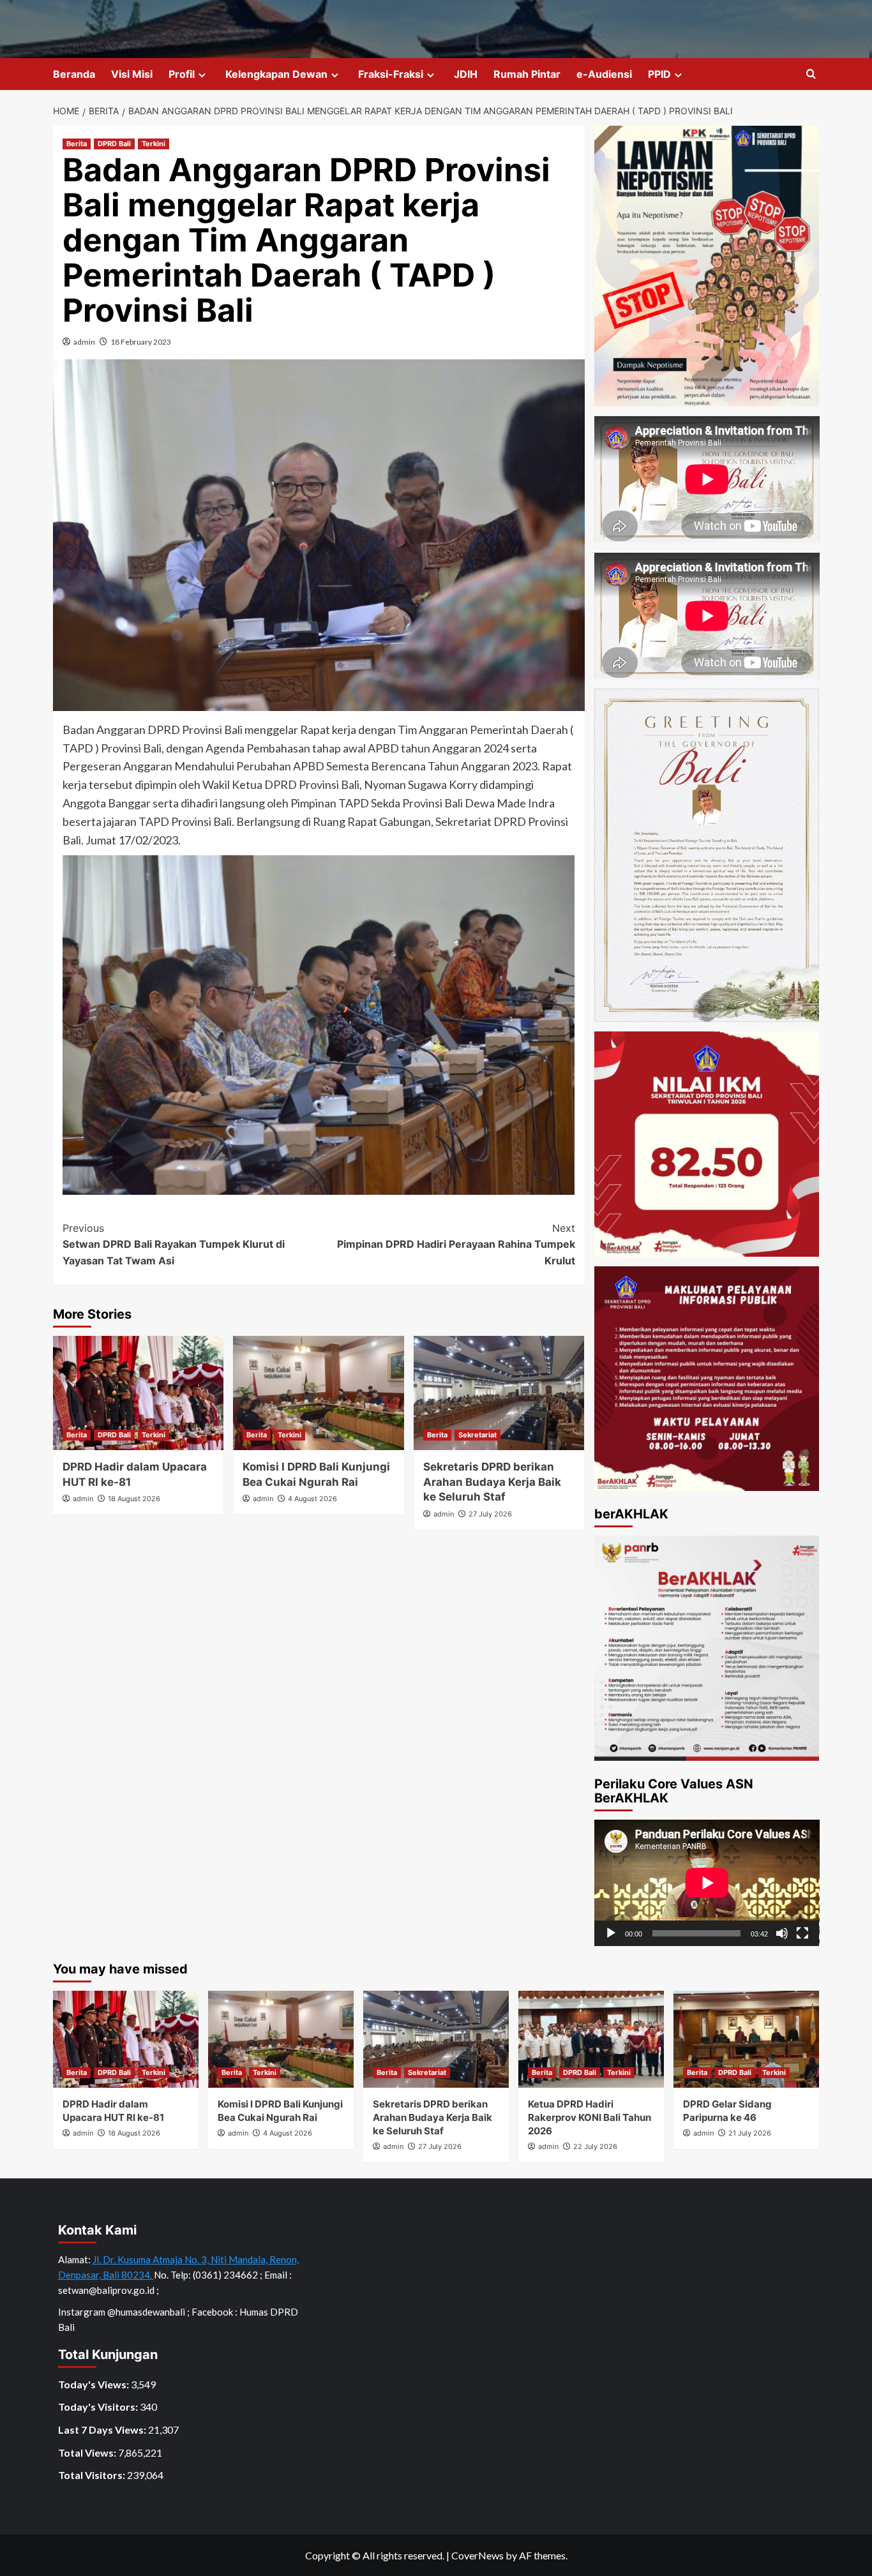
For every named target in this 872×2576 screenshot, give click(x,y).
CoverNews (477, 2555)
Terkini (154, 144)
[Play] (611, 1933)
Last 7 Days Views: (103, 2430)
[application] (707, 1883)
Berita (77, 144)
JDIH (466, 74)
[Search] (811, 74)
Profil (182, 74)
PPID (659, 74)
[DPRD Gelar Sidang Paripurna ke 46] (746, 2039)
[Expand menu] (202, 75)
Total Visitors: (93, 2475)
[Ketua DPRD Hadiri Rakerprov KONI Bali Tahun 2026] (591, 2039)
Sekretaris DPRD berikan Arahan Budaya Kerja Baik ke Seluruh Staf (492, 1482)
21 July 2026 (750, 2133)
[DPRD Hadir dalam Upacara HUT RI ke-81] (138, 1393)
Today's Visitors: (99, 2407)
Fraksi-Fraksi (391, 74)
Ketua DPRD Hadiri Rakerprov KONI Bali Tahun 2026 (590, 2117)
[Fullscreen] (802, 1933)
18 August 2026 (134, 1499)
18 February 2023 (141, 342)
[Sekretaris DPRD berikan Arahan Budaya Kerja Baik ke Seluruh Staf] (499, 1393)
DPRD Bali (114, 144)
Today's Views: (94, 2384)
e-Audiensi (604, 74)
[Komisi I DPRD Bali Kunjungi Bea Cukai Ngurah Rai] (318, 1393)
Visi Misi (132, 74)
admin (84, 342)
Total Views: (88, 2452)
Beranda (74, 74)
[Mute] (782, 1933)
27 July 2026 (490, 1514)
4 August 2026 (312, 1499)
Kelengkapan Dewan (276, 74)
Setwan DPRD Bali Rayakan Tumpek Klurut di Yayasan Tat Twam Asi (174, 1244)
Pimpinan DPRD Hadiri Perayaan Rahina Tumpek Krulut (456, 1244)
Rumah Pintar (527, 74)
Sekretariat (477, 1435)
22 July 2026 (595, 2146)
